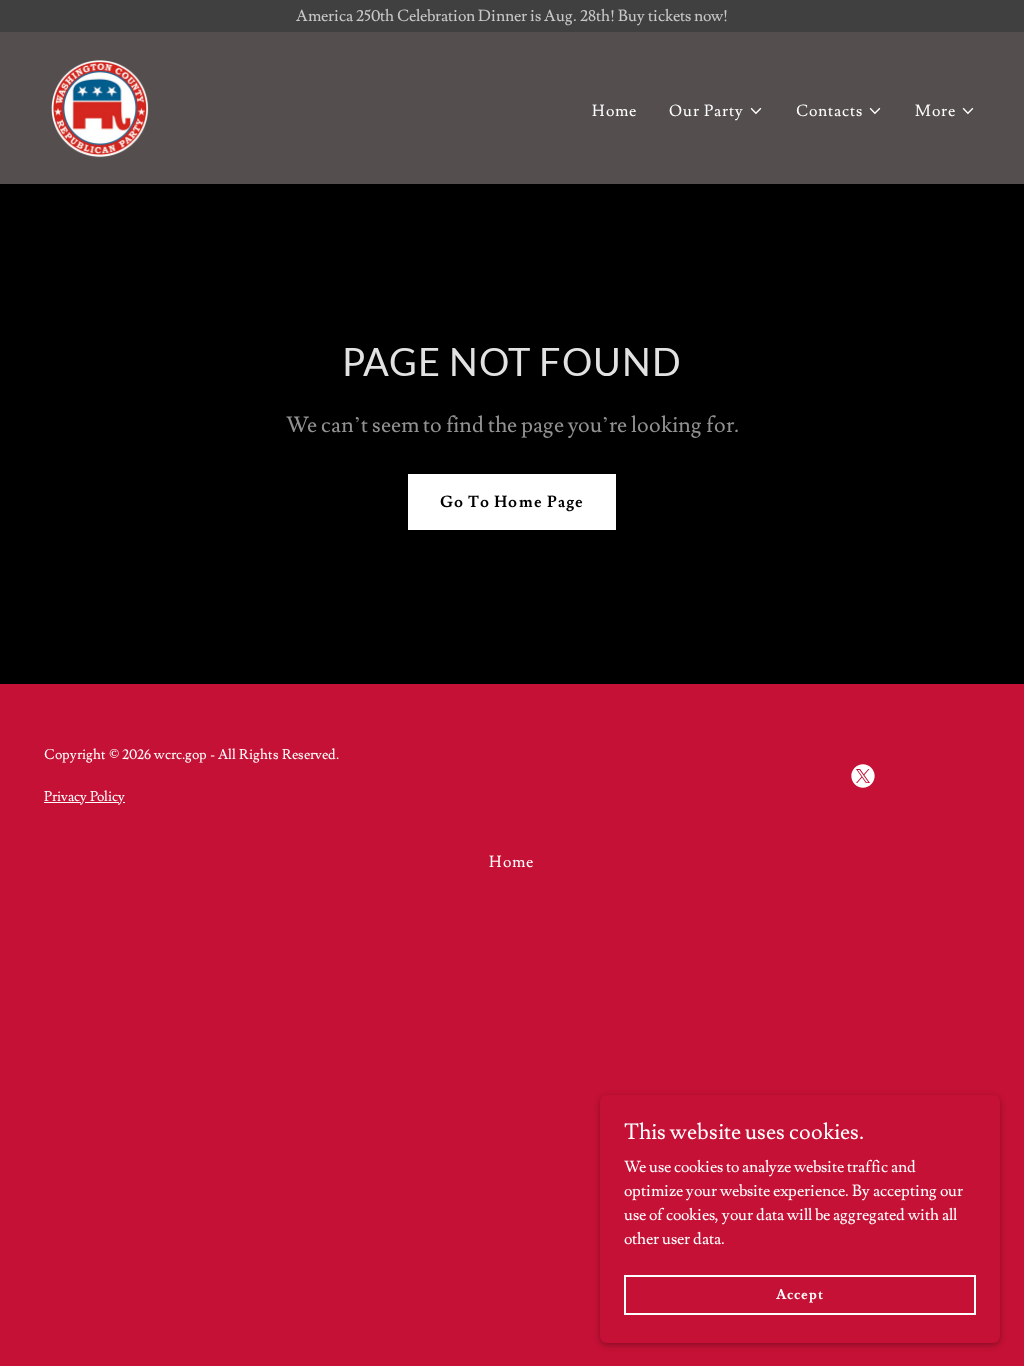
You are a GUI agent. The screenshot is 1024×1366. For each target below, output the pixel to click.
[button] (716, 111)
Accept (799, 1294)
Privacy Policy (84, 797)
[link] (100, 104)
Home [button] (511, 862)
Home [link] (614, 111)
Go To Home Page (511, 502)
